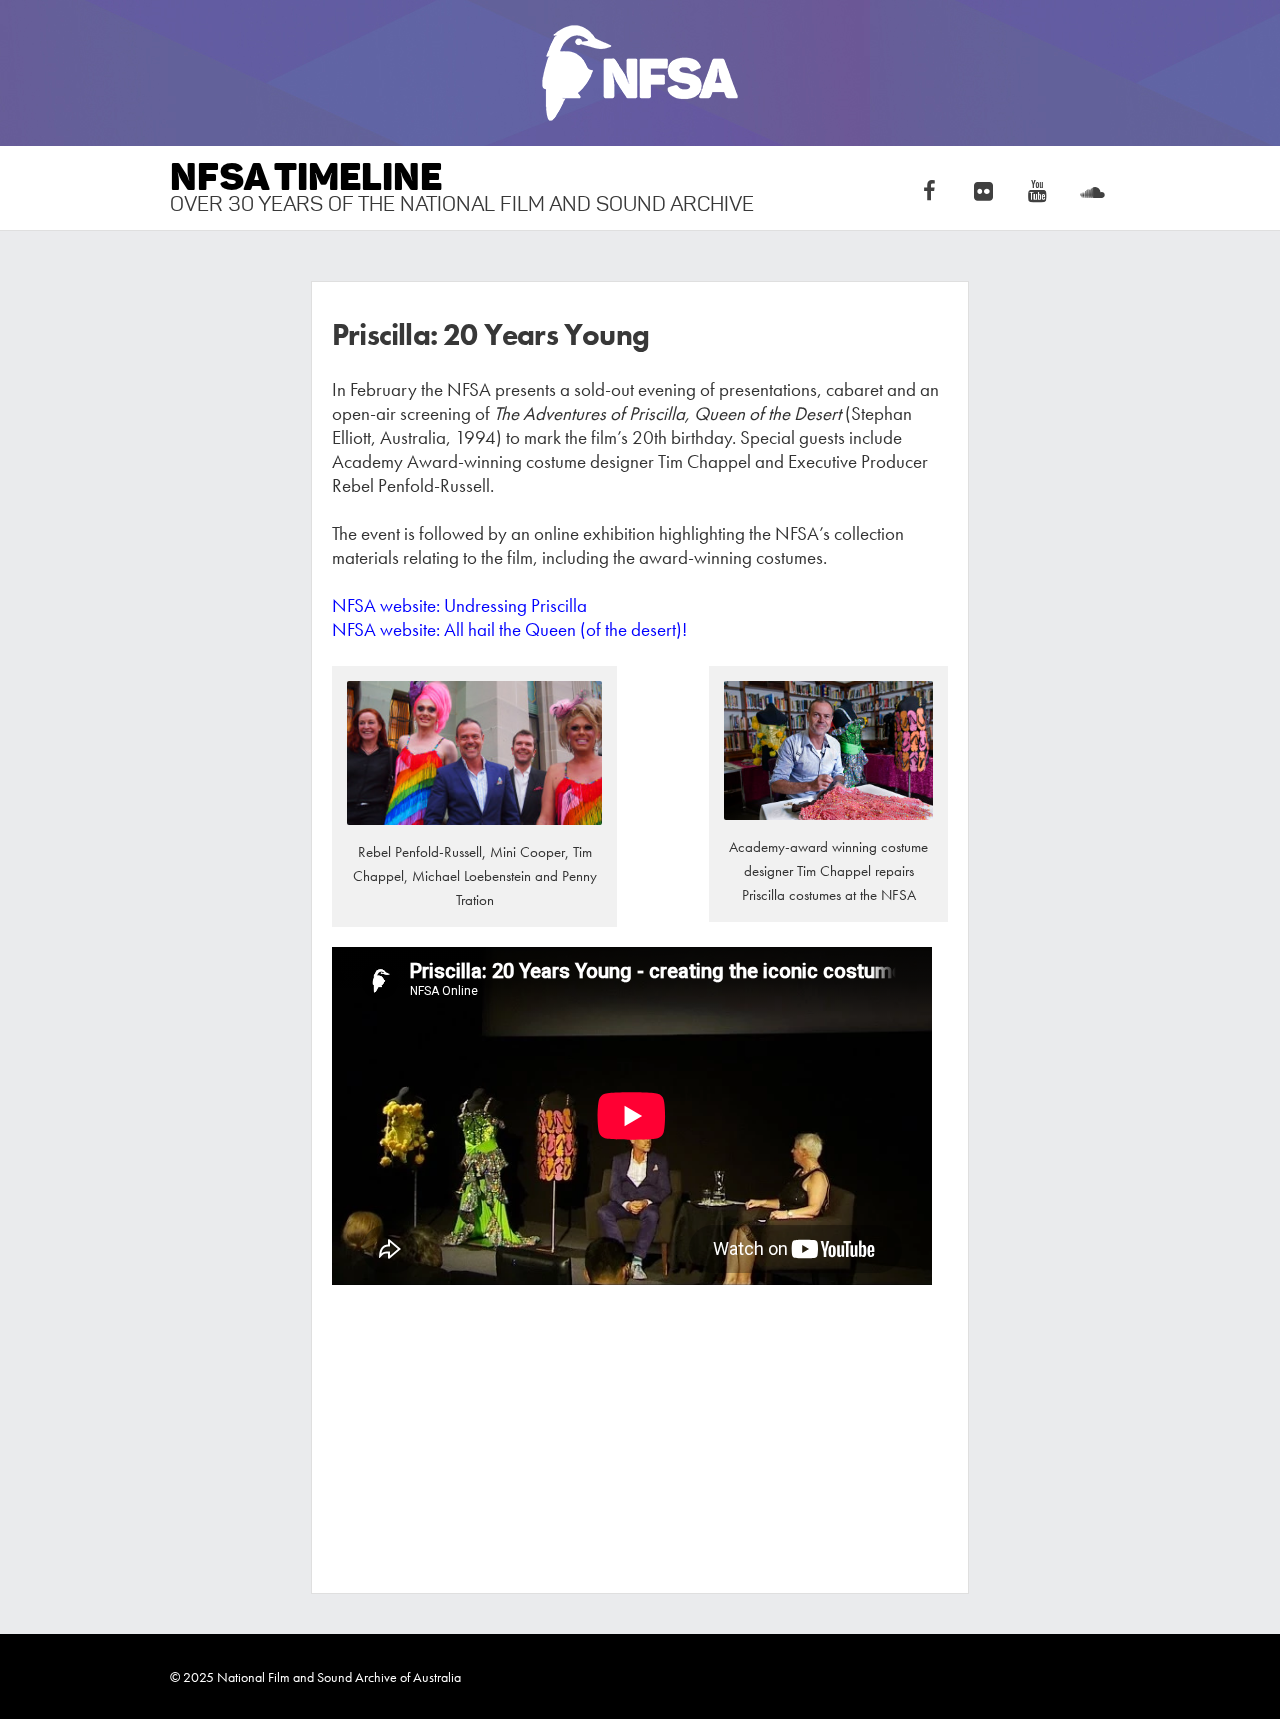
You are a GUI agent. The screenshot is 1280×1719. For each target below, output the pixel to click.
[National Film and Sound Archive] (640, 73)
